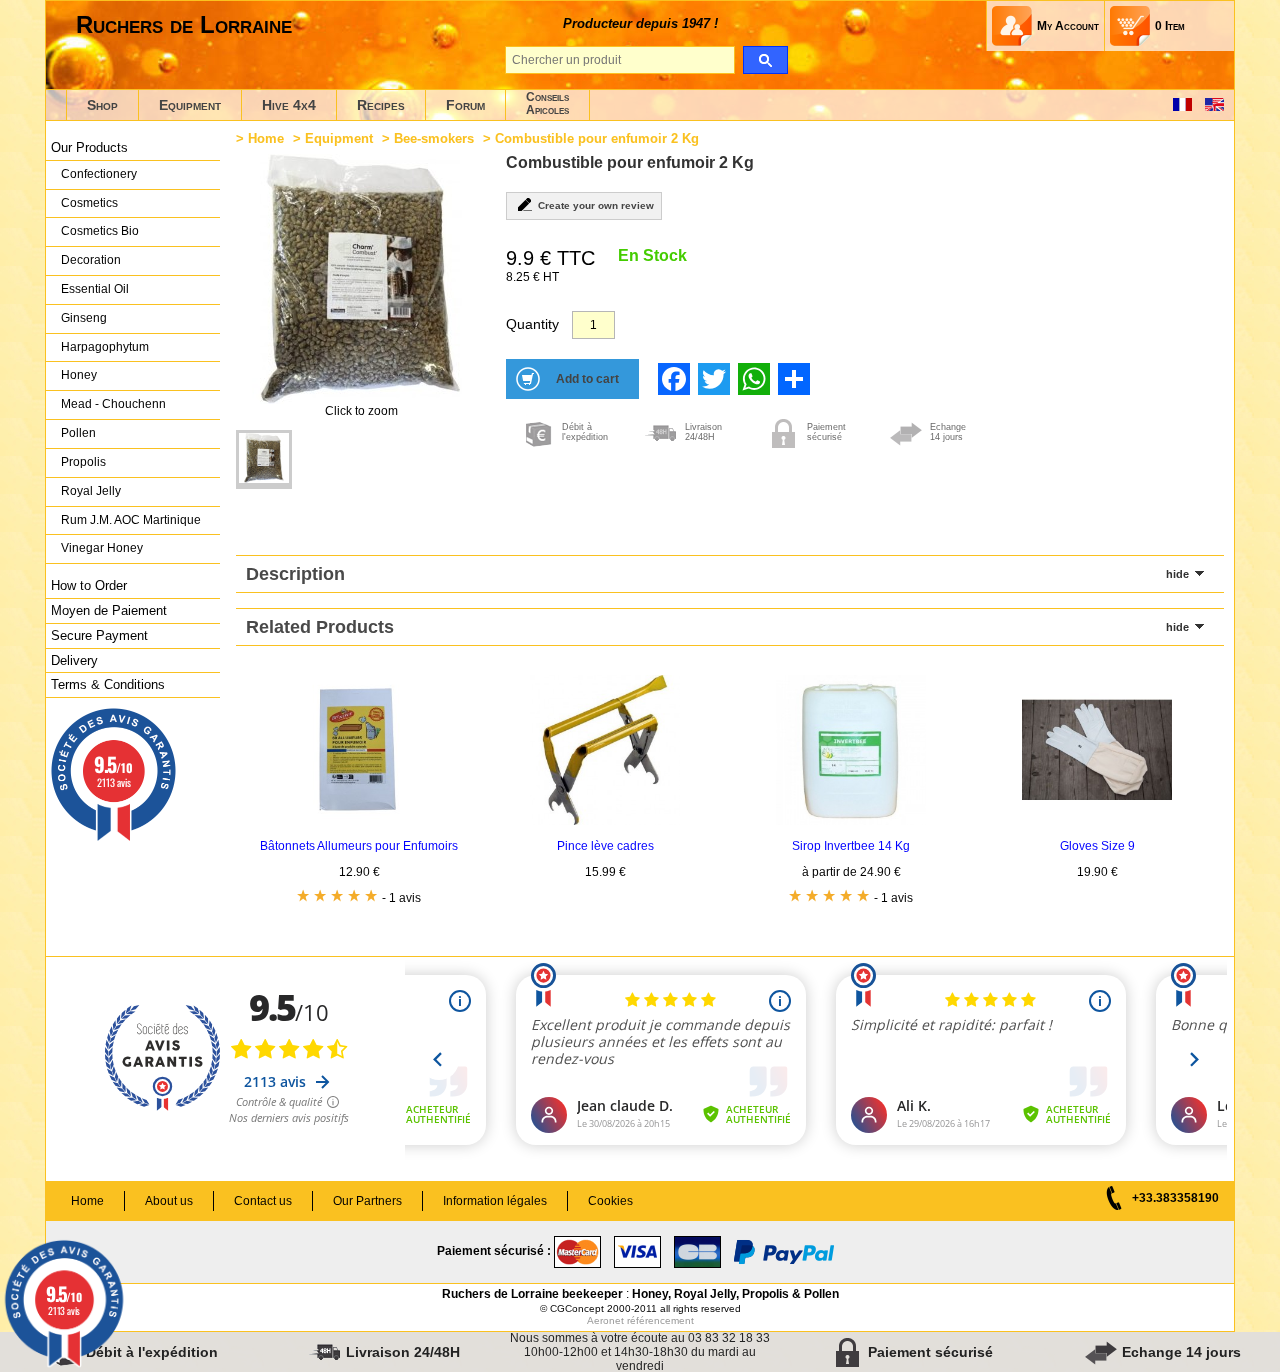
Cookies (610, 1201)
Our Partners (367, 1201)
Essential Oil (95, 289)
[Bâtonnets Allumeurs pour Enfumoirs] (359, 821)
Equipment (190, 105)
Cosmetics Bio (100, 231)
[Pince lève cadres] (605, 821)
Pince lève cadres (605, 846)
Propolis (83, 462)
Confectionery (99, 174)
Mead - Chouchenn (113, 404)
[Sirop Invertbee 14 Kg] (851, 821)
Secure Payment (99, 635)
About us (169, 1201)
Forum (465, 105)
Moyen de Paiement (109, 610)
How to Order (89, 585)
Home (266, 138)
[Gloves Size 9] (1097, 821)
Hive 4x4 (289, 105)
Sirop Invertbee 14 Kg (851, 846)
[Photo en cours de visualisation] (264, 459)
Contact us (263, 1201)
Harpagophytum (105, 347)
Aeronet (605, 1320)
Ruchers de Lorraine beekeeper (532, 1294)
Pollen (78, 433)
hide (1177, 574)
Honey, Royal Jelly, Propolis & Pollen (735, 1294)
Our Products (89, 147)
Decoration (91, 260)
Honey (79, 375)
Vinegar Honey (102, 548)
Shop (102, 105)
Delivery (74, 660)
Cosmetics (89, 203)
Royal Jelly (91, 491)
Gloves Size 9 (1097, 846)
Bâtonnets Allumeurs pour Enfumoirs (359, 846)
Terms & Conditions (108, 684)
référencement (660, 1320)
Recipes (381, 105)
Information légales (495, 1201)
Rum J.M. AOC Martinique (131, 520)
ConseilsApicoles (547, 103)
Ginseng (84, 318)
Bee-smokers (434, 138)
